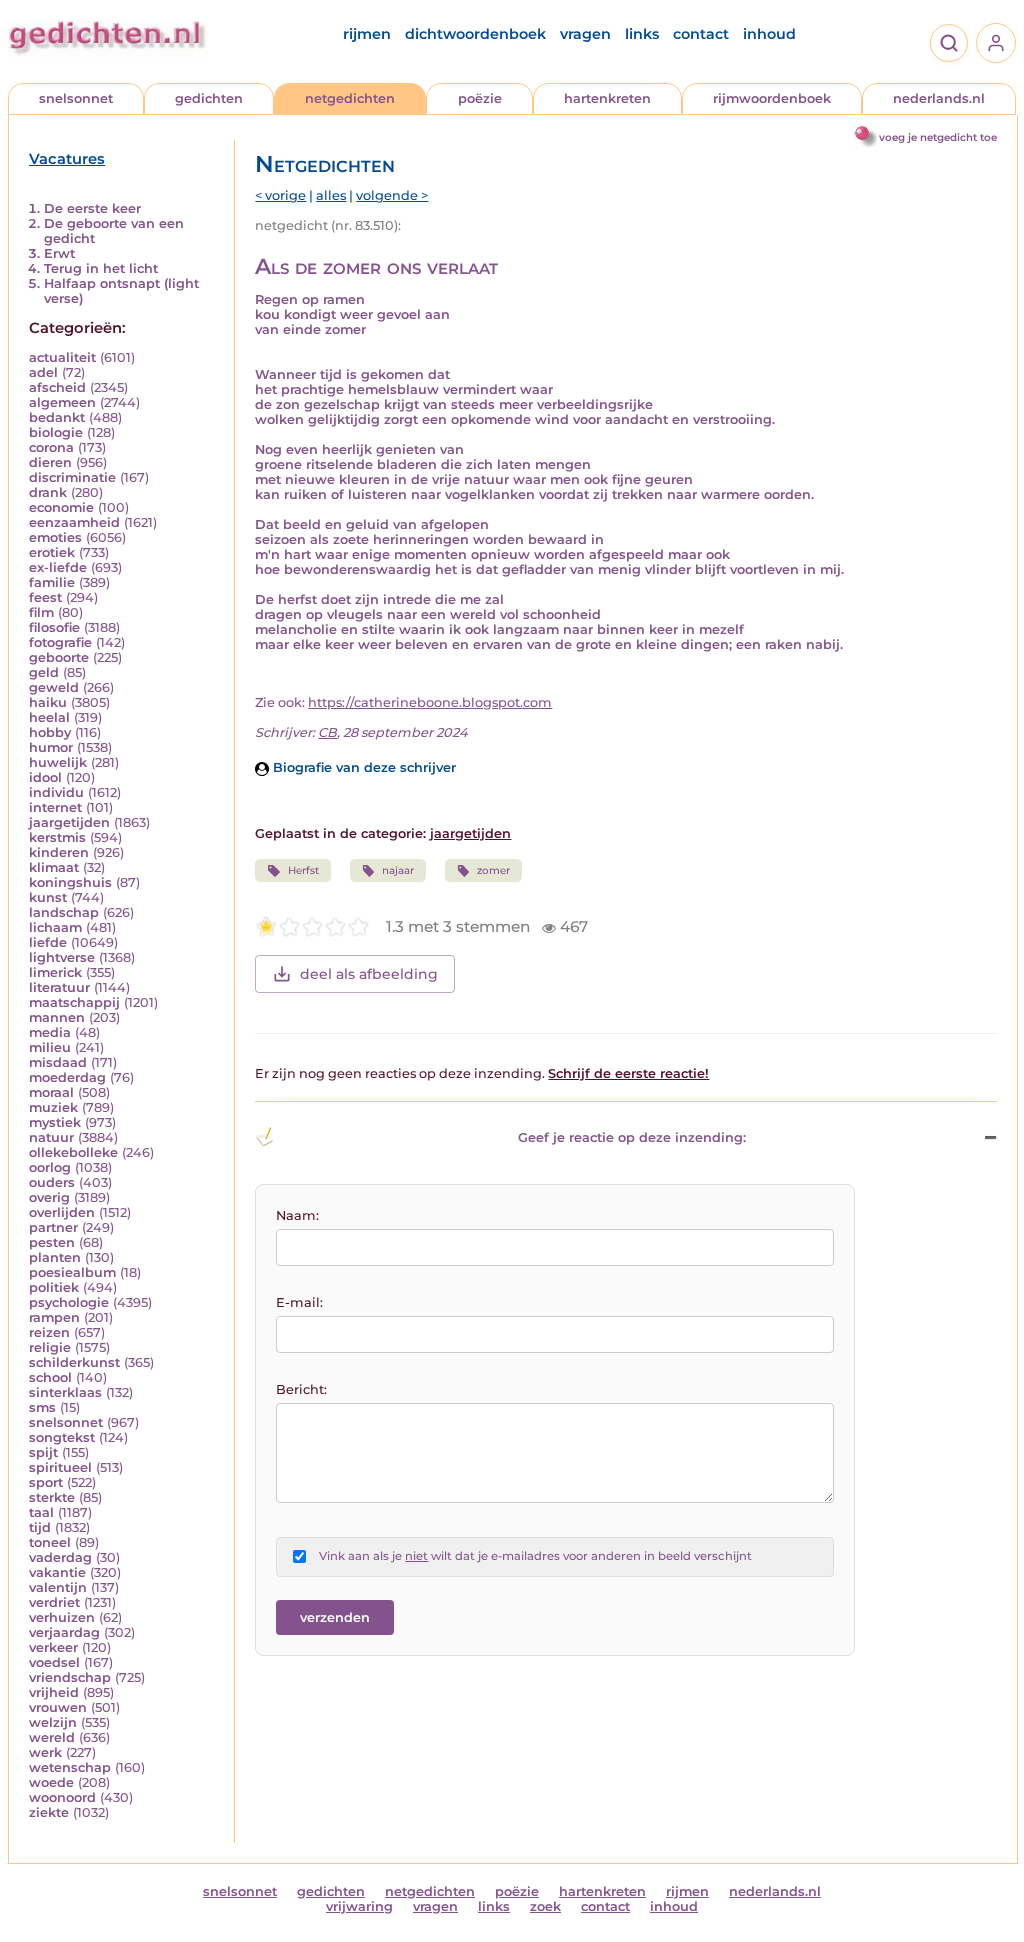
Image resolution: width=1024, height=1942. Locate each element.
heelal (49, 717)
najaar (398, 870)
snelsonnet (76, 98)
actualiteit (62, 357)
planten (55, 1257)
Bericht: (301, 1389)
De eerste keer (92, 208)
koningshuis (70, 882)
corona (51, 447)
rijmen (367, 34)
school (50, 1377)
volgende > (392, 195)
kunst (48, 897)
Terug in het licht (101, 268)
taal (41, 1512)
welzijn (53, 1722)
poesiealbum (72, 1272)
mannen (57, 1017)
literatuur (59, 987)
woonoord (62, 1797)
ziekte (49, 1812)
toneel (50, 1542)
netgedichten (350, 98)
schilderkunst (74, 1362)
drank (48, 492)
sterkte (52, 1497)
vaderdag (60, 1557)
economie (61, 507)
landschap (64, 912)
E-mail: (299, 1302)
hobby (50, 732)
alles (331, 195)
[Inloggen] (996, 43)
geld (44, 672)
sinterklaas (65, 1392)
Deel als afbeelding (369, 974)
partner (53, 1227)
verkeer (53, 1647)
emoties (55, 537)
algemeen (62, 402)
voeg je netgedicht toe (938, 137)
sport (46, 1482)
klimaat (54, 867)
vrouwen (58, 1707)
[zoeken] (949, 43)
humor (51, 747)
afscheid (57, 387)
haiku (48, 702)
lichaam (55, 927)
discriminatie (72, 477)
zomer (493, 870)
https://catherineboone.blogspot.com (430, 702)
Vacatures (67, 159)
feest (45, 597)
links (642, 34)
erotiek (52, 552)
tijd (40, 1527)
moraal (51, 1092)
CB (327, 732)
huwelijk (58, 762)
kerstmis (57, 837)
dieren (50, 462)
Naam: (297, 1215)
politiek (54, 1287)
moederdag (67, 1077)
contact (701, 34)
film (41, 612)
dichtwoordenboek (475, 34)
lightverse (62, 957)
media (50, 1032)
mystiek (55, 1122)
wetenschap (70, 1767)
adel (43, 372)
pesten (52, 1242)
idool (45, 777)
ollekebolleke (73, 1152)
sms (42, 1407)
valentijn (58, 1587)
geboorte (59, 657)
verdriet (54, 1602)
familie (52, 582)
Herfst (303, 870)
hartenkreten (607, 98)
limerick (55, 972)
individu (56, 792)
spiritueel (60, 1467)
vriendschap (70, 1677)
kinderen (59, 852)
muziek (53, 1107)
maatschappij (74, 1002)
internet (55, 807)
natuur (51, 1137)
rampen (54, 1317)
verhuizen (62, 1617)
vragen (585, 34)
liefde (48, 942)
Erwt (59, 253)
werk (45, 1752)
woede (51, 1782)
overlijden (62, 1212)
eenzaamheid (74, 522)
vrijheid (54, 1692)
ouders (52, 1182)
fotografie (60, 642)
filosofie (54, 627)
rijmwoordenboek (772, 98)
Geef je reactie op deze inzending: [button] (632, 1137)
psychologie (69, 1302)
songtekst (62, 1437)
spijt (43, 1452)
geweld (54, 687)
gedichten (209, 98)
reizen (49, 1332)
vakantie (57, 1572)
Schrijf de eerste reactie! (628, 1073)
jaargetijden (69, 822)
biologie (56, 432)
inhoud (769, 34)
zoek (545, 1906)
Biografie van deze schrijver (362, 767)
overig (49, 1197)
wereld (52, 1737)
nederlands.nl (939, 98)
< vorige (280, 195)
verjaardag (64, 1632)
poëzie (480, 98)
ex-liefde (58, 567)
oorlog (50, 1167)
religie (50, 1347)
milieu (50, 1047)
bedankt (57, 417)
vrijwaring (359, 1906)
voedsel (54, 1662)
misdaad (58, 1062)
